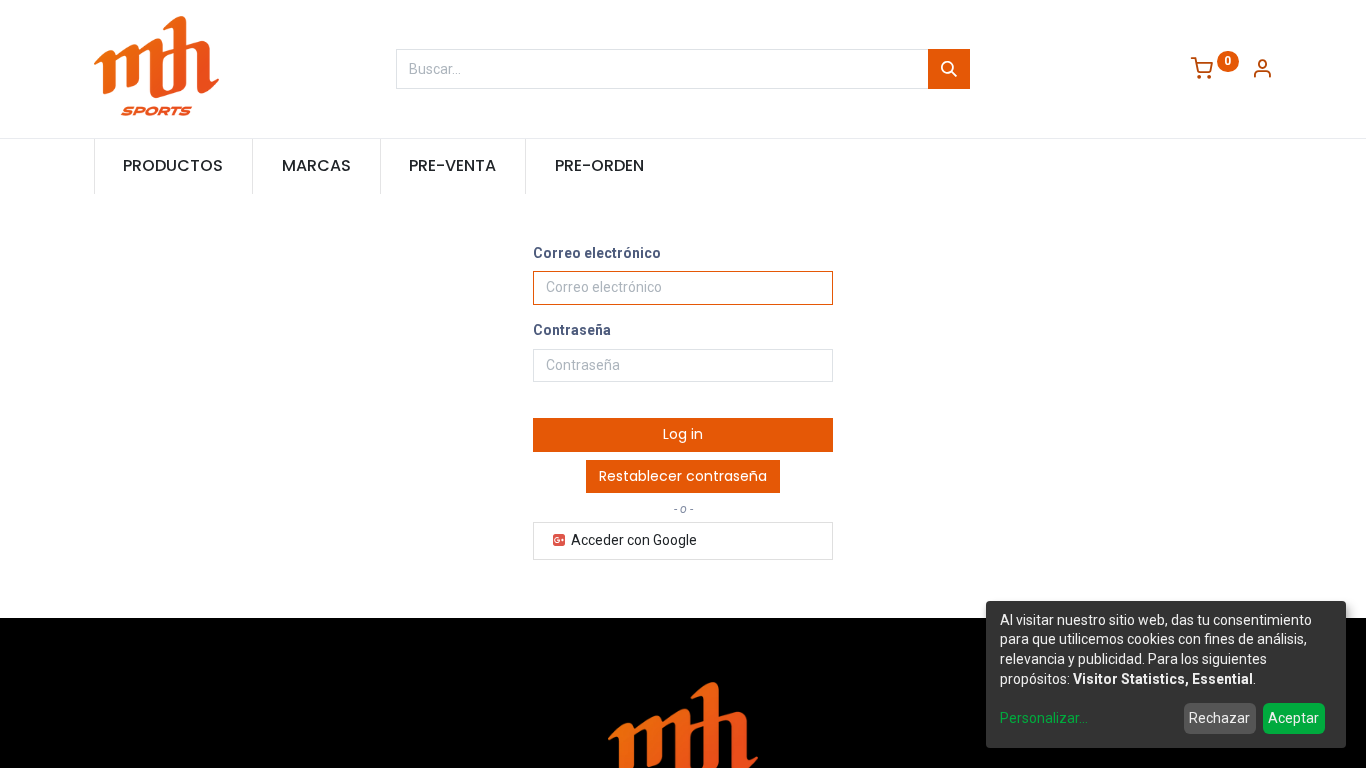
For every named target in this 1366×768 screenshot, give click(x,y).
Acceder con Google (632, 540)
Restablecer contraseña (683, 476)
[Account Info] (1262, 70)
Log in (683, 434)
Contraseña (572, 330)
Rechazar (1219, 718)
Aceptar (1293, 718)
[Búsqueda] (949, 69)
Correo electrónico (597, 253)
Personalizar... (1044, 718)
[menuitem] (174, 166)
